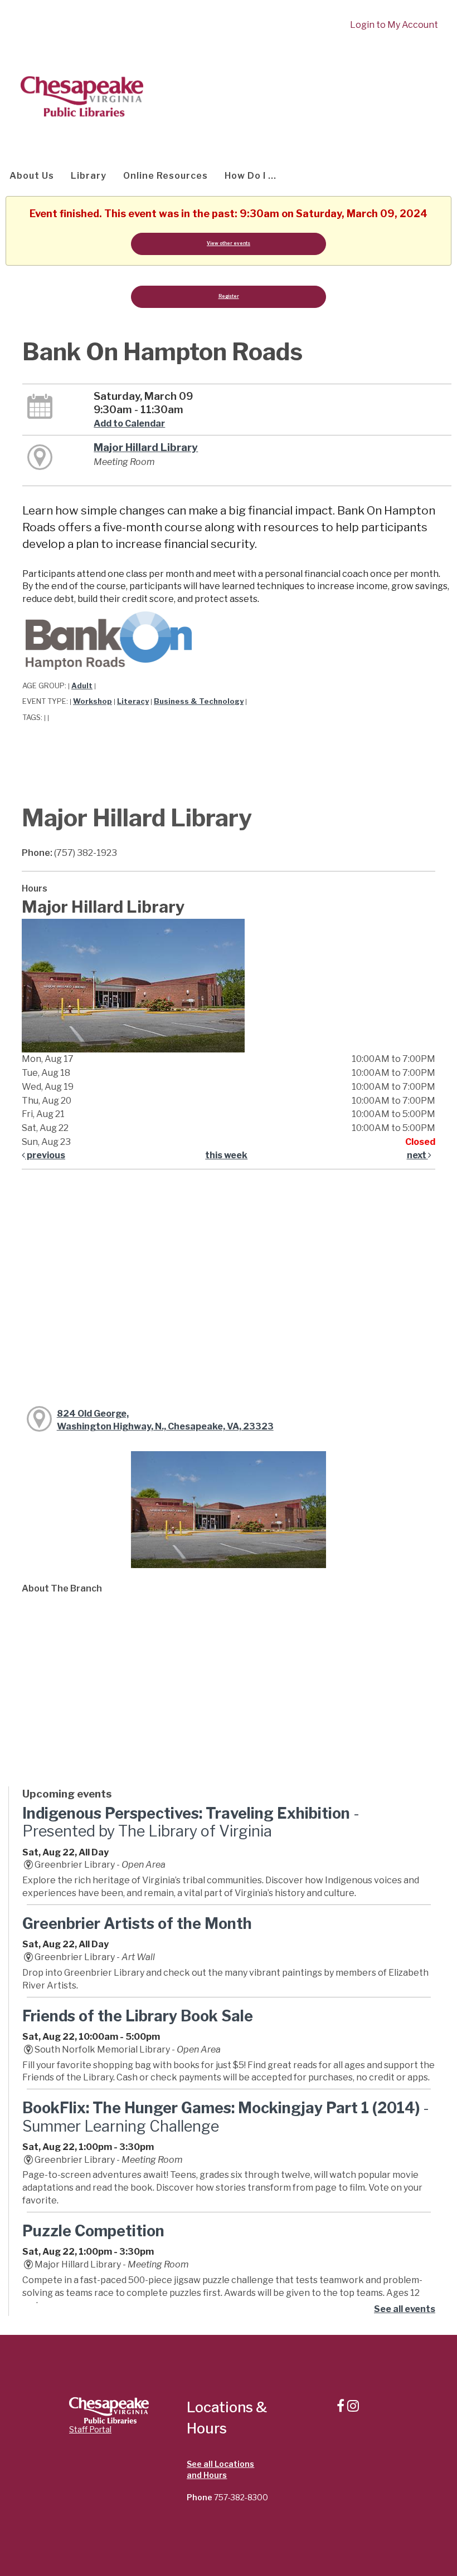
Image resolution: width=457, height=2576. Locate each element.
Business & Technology (199, 701)
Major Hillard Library (146, 447)
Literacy (133, 701)
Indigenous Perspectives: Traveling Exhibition (191, 1822)
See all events (405, 2309)
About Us (32, 176)
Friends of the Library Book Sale (138, 2016)
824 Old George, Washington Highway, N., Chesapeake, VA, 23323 (165, 1420)
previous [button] (45, 1155)
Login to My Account (394, 25)
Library (89, 176)
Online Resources (166, 176)
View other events (229, 243)
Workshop (93, 701)
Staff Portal (90, 2429)
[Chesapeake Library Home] (81, 96)
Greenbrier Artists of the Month (137, 1924)
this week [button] (226, 1155)
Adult (82, 686)
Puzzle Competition (93, 2231)
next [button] (417, 1155)
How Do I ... (251, 176)
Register (229, 296)
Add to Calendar (129, 423)
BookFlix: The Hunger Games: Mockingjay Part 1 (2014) (226, 2117)
